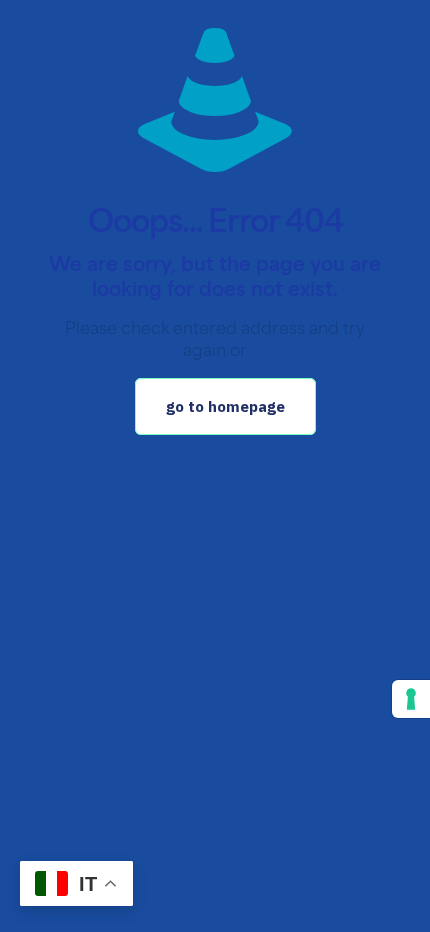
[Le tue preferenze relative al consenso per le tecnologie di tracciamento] (411, 699)
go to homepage (225, 406)
